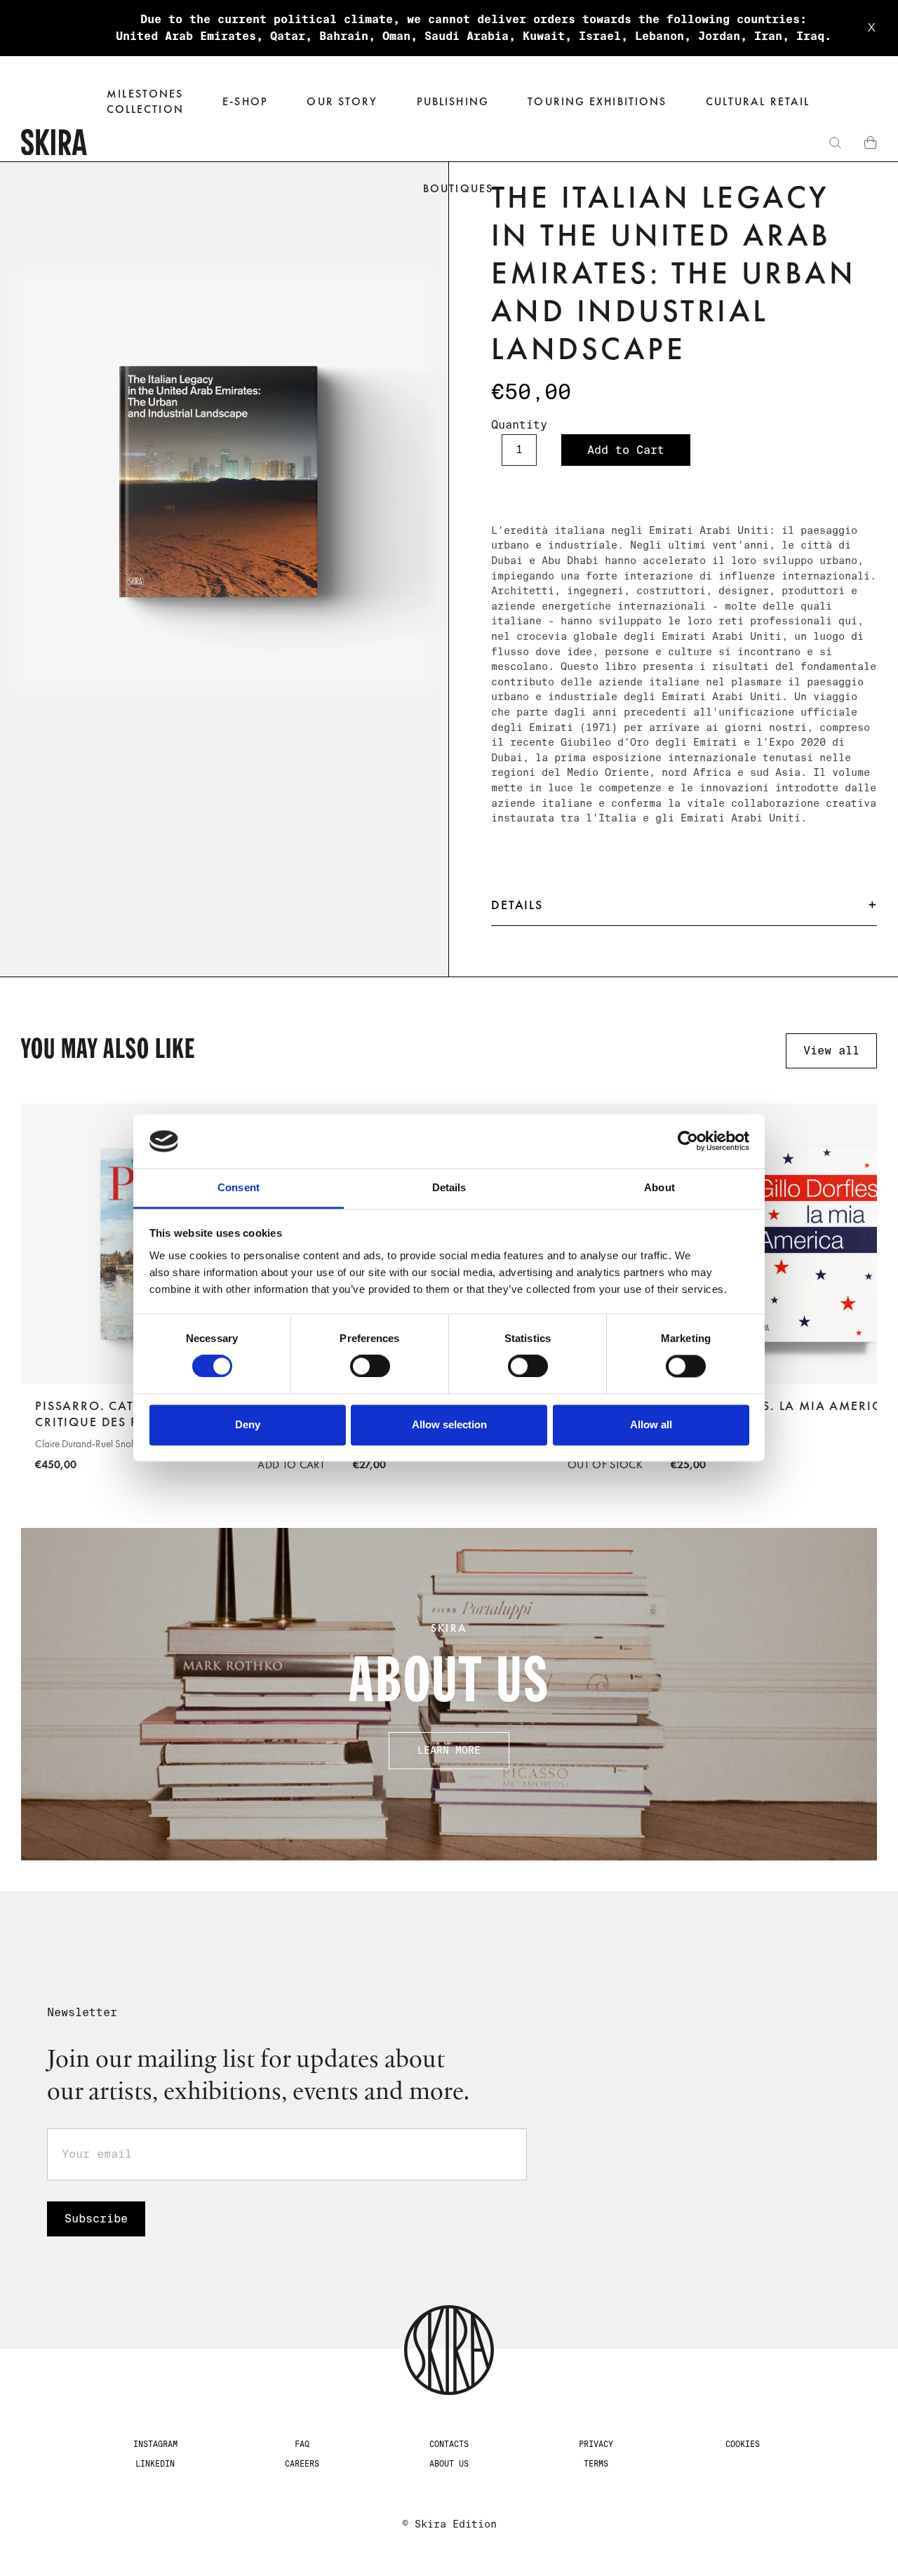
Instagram (155, 2444)
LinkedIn (155, 2464)
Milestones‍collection (145, 101)
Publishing (453, 101)
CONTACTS (449, 2444)
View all (831, 1051)
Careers (302, 2464)
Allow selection (449, 1424)
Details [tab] (449, 1187)
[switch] (370, 1367)
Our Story (342, 101)
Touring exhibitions (597, 101)
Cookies (743, 2444)
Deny (248, 1424)
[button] (245, 102)
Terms (596, 2464)
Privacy (596, 2444)
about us (449, 2464)
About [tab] (659, 1187)
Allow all (651, 1424)
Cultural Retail (758, 101)
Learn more (449, 1750)
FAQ (302, 2444)
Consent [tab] (239, 1187)
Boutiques (458, 188)
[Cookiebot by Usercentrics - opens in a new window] (688, 1141)
